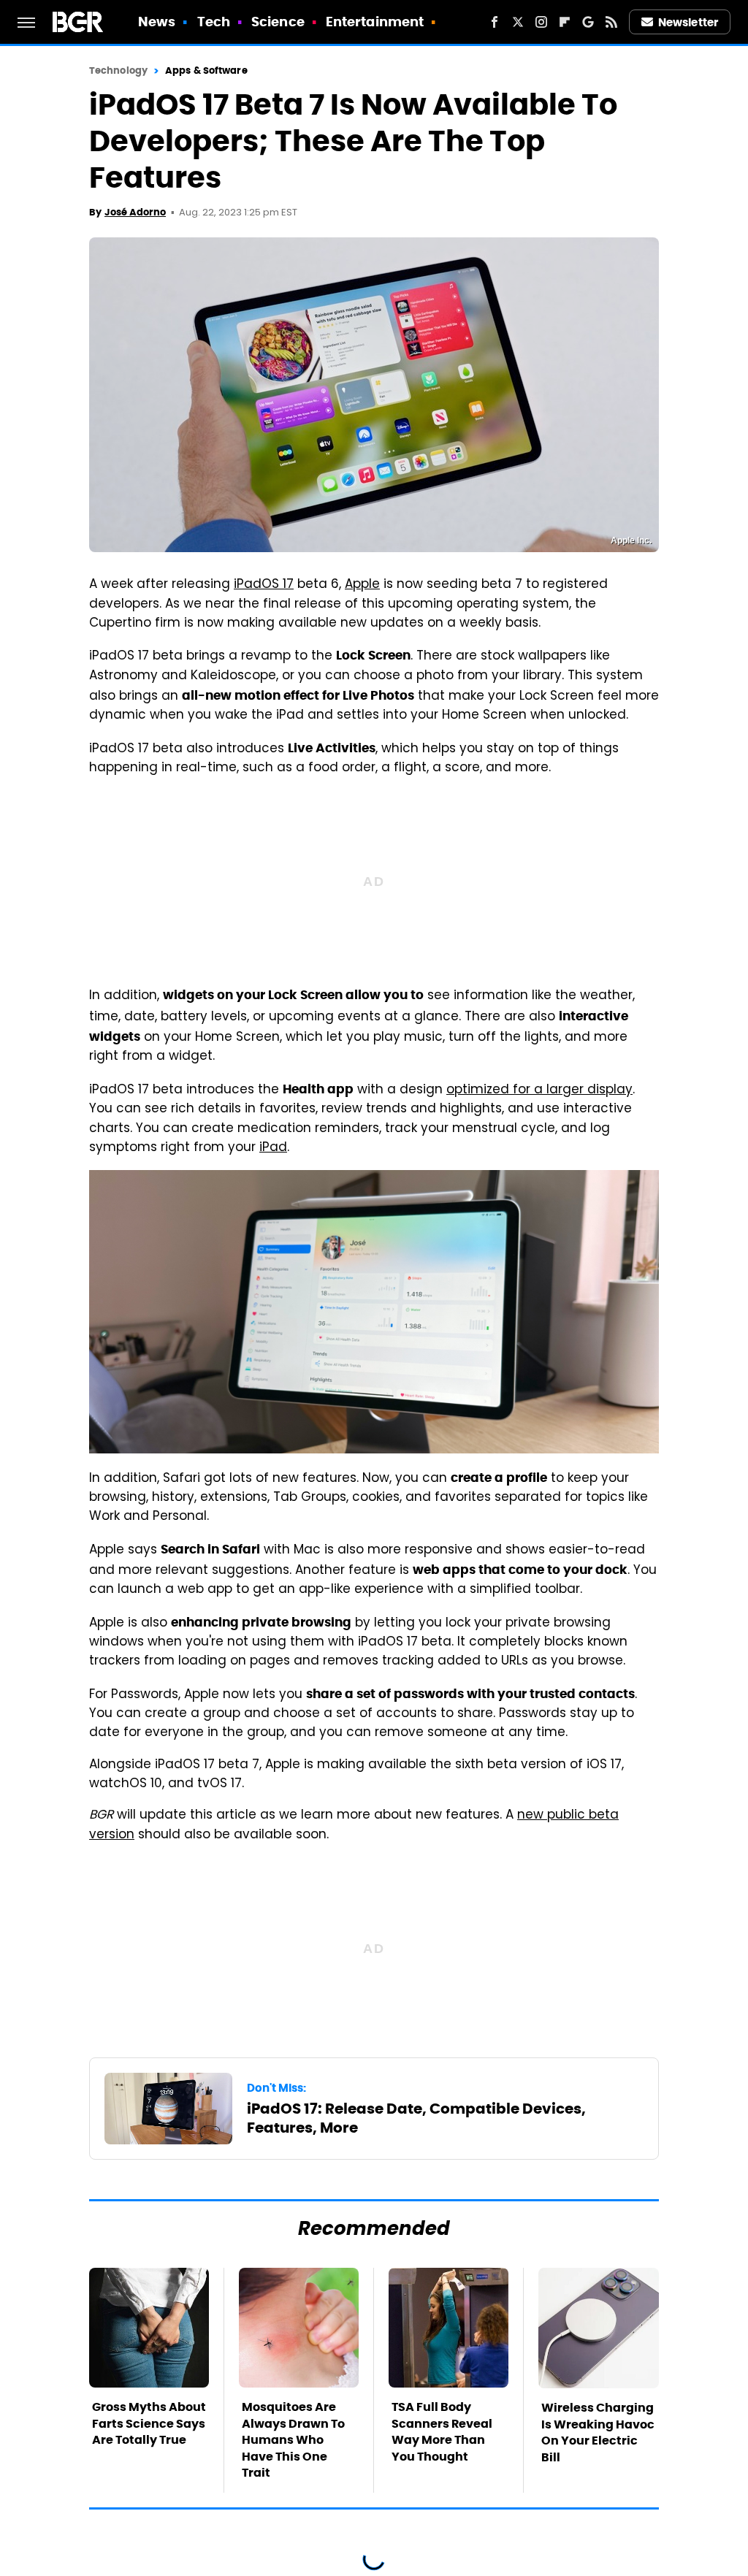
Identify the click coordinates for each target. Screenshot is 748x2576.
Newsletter (688, 22)
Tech (214, 22)
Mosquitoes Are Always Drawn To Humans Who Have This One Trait (293, 2440)
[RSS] (611, 22)
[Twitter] (518, 22)
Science (278, 22)
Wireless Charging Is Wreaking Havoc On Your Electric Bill (598, 2432)
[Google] (588, 22)
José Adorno (135, 212)
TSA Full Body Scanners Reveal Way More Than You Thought (442, 2431)
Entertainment (375, 22)
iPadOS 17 (264, 585)
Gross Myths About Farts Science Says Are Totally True (149, 2423)
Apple (362, 585)
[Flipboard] (565, 22)
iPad (273, 1148)
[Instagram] (541, 22)
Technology (118, 70)
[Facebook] (495, 22)
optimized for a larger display (539, 1090)
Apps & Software (206, 70)
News (157, 22)
